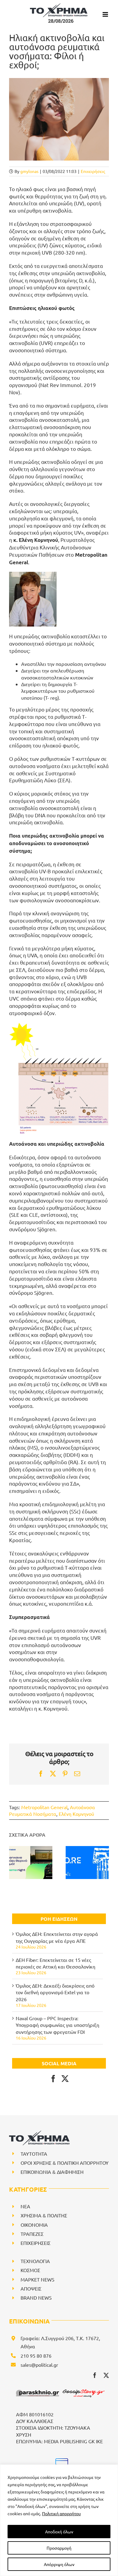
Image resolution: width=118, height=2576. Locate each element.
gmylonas (29, 171)
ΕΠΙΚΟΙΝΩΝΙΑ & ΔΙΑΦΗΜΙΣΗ (52, 2172)
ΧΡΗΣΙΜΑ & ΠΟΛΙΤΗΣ (44, 2215)
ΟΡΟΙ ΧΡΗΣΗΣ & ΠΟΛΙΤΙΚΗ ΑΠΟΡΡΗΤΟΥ (65, 2163)
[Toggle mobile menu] (106, 14)
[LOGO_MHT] (61, 2461)
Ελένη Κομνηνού (76, 1814)
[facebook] (95, 2375)
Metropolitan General (44, 1807)
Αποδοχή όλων (59, 2532)
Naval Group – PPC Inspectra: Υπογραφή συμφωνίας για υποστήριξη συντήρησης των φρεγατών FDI (57, 2025)
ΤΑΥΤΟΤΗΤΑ (34, 2154)
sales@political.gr (39, 2365)
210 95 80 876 (36, 2356)
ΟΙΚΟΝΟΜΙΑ (34, 2225)
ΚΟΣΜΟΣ (30, 2270)
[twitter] (106, 2375)
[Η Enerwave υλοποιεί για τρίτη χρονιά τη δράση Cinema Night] (31, 1863)
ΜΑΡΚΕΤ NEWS (38, 2279)
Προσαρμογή (59, 2548)
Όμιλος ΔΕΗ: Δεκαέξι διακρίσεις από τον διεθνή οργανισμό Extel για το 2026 (55, 1992)
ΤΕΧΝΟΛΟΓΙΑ (35, 2261)
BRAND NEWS (36, 2298)
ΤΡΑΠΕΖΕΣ (32, 2234)
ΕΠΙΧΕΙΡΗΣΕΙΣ (36, 2243)
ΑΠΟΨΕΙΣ (31, 2288)
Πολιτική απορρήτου (61, 2513)
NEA (25, 2206)
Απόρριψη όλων (59, 2564)
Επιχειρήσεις (93, 171)
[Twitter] (65, 2079)
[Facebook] (53, 2079)
